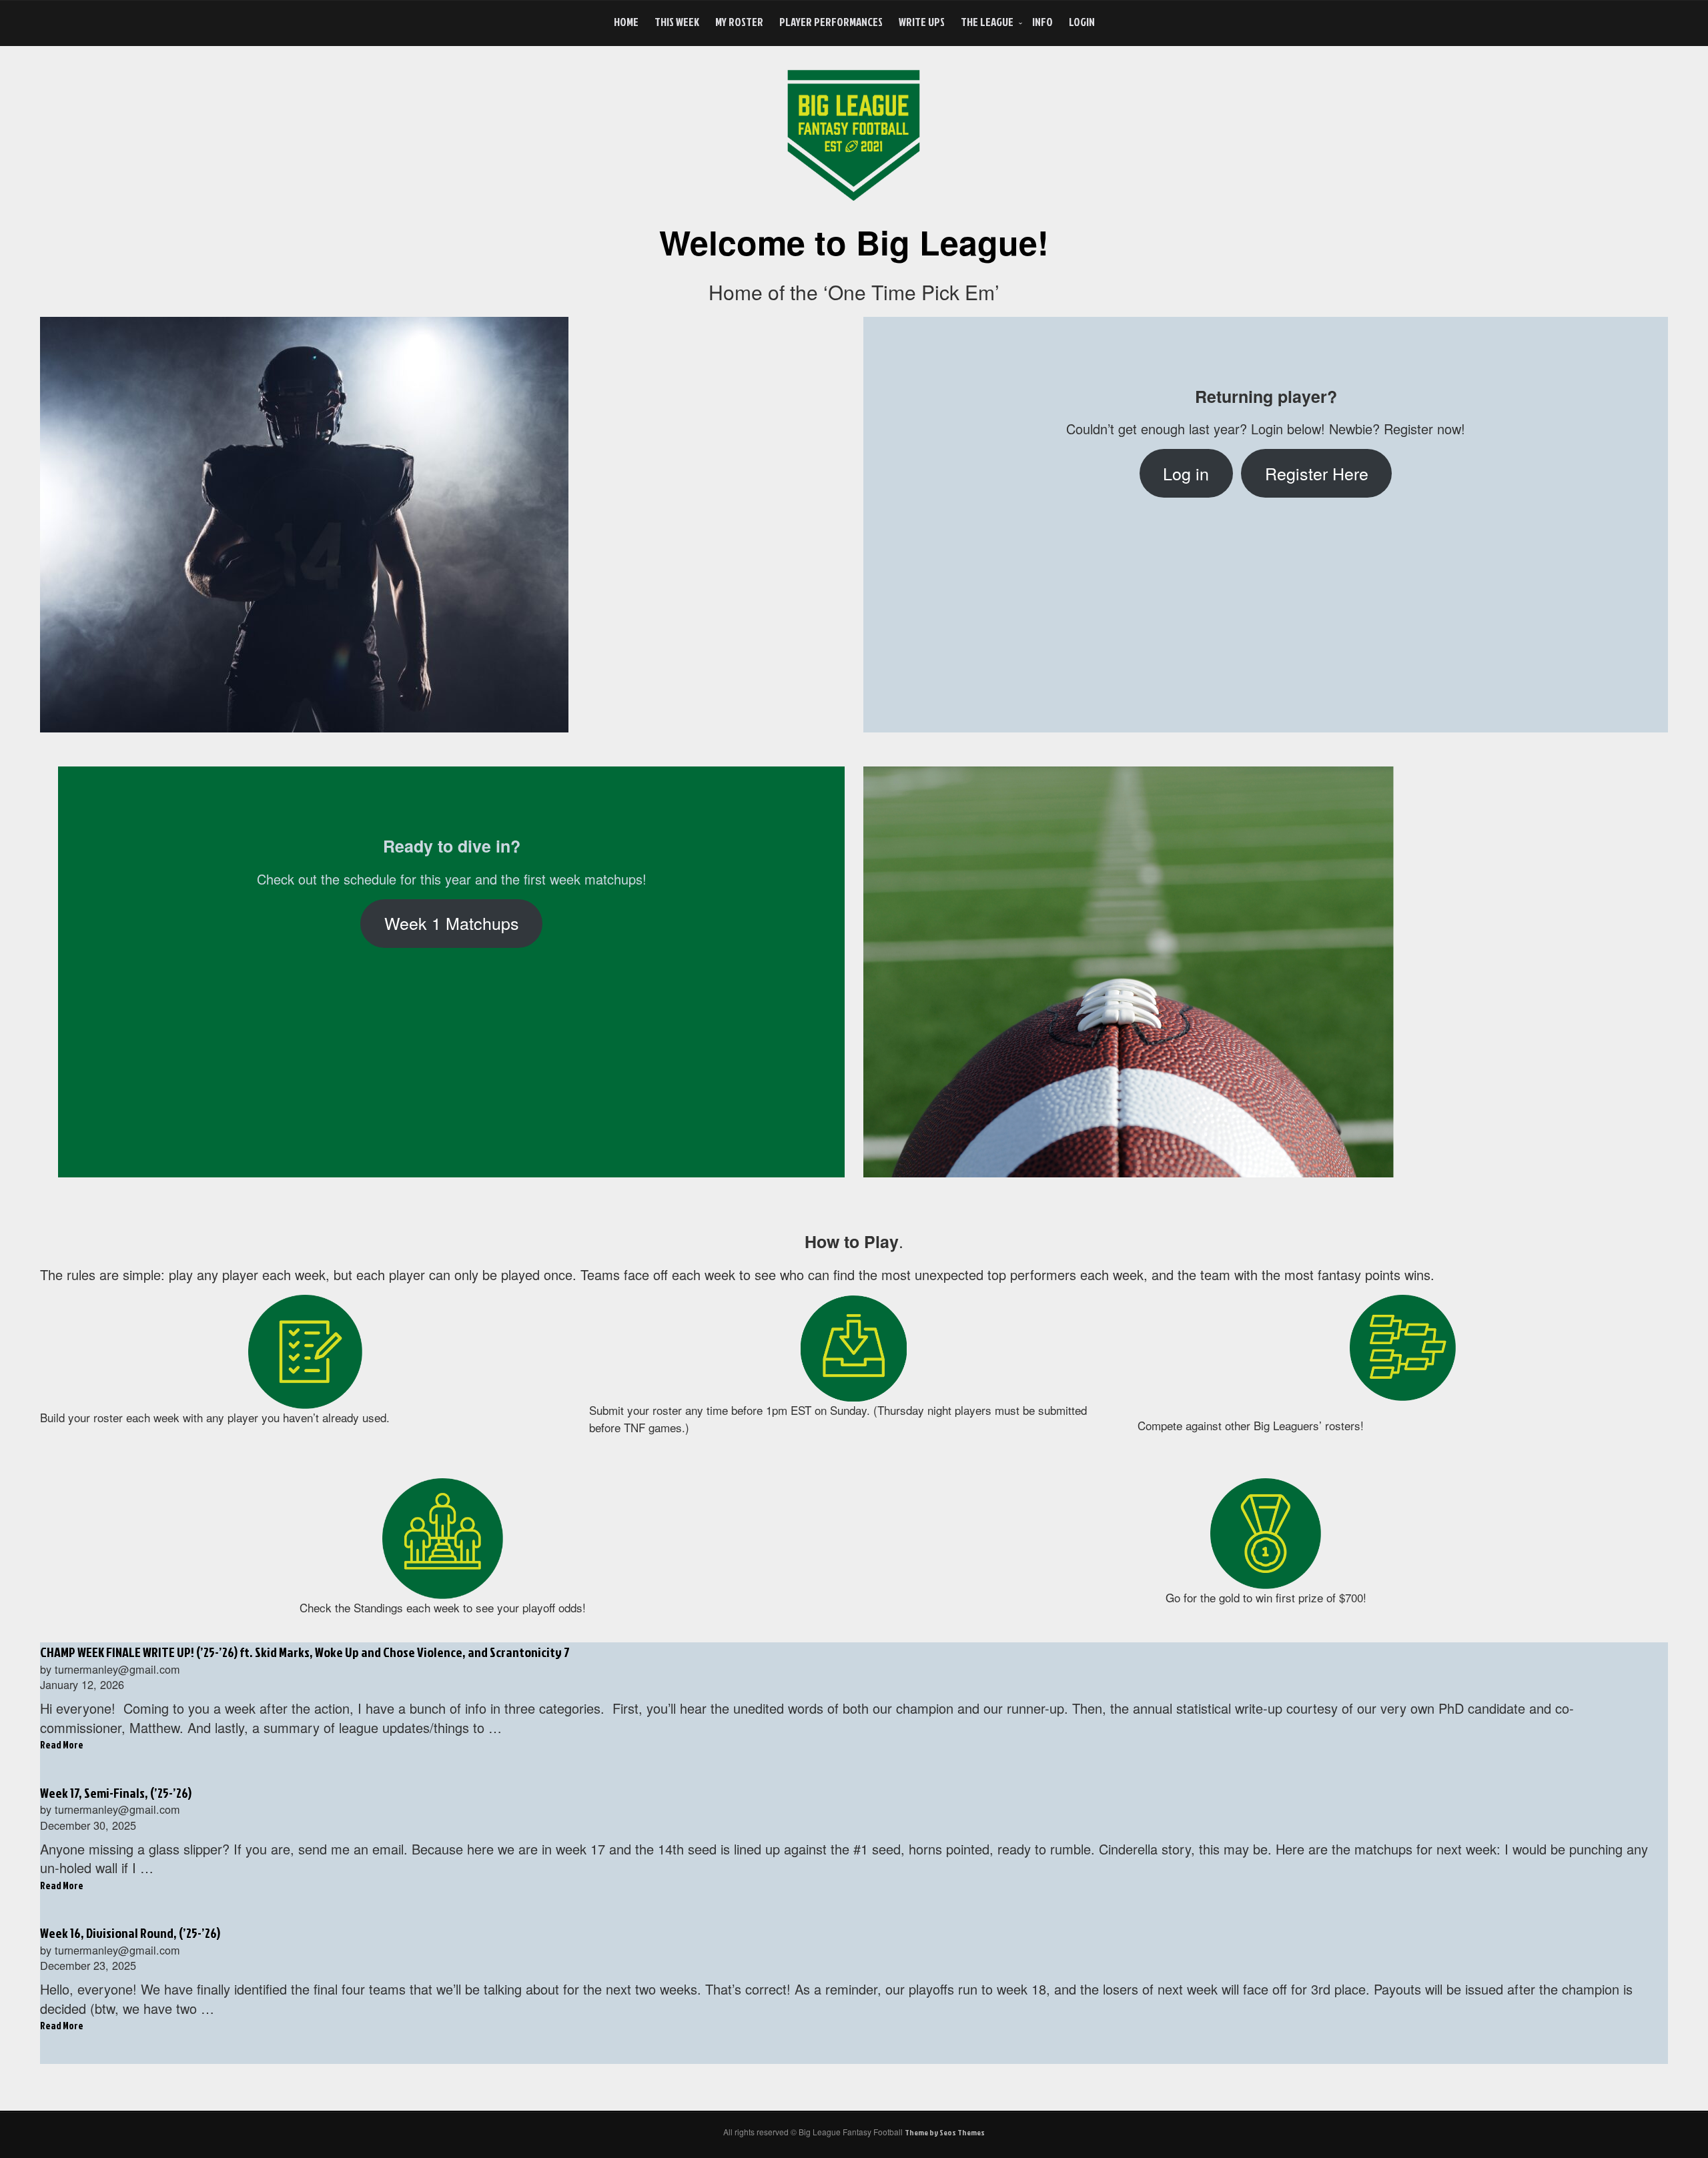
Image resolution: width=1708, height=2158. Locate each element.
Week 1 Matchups (452, 923)
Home (626, 22)
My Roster (739, 22)
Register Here (1317, 473)
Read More (62, 1745)
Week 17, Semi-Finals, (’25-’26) (116, 1792)
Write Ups (922, 22)
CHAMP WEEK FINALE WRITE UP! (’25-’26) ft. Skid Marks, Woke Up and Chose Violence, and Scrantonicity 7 (305, 1652)
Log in (1186, 473)
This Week (677, 22)
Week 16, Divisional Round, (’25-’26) (130, 1933)
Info (1042, 22)
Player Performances (831, 22)
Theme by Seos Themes (945, 2132)
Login (1082, 22)
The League (987, 22)
